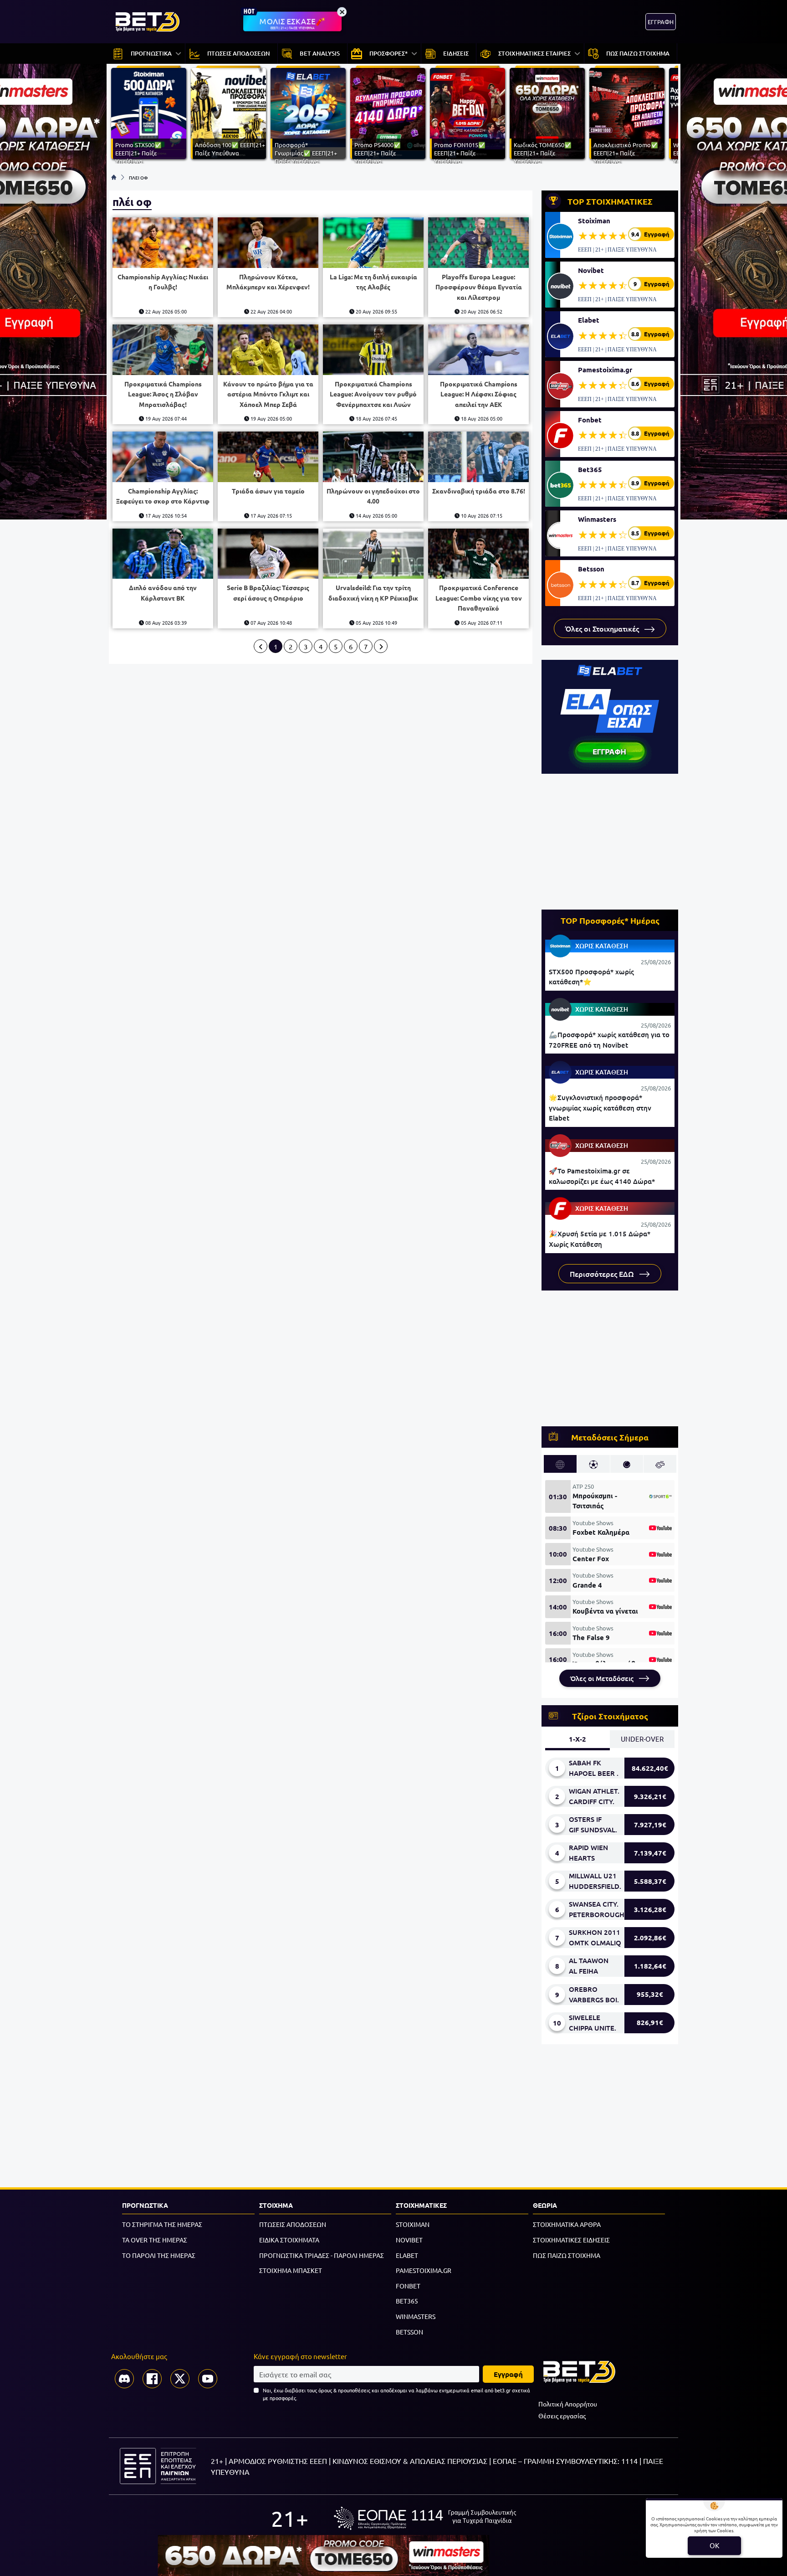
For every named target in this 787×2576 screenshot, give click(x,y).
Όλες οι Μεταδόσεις (603, 1678)
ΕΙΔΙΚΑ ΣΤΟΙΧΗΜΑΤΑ (289, 2240)
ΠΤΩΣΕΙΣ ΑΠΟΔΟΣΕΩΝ (293, 2224)
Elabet (589, 320)
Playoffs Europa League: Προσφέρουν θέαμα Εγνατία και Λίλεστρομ (479, 287)
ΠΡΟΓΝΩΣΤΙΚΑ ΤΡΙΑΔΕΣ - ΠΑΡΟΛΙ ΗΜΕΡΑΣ (322, 2255)
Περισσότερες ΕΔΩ (603, 1274)
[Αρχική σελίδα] (114, 177)
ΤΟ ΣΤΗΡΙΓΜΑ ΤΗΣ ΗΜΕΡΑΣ (162, 2224)
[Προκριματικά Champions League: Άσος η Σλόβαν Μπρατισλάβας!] (163, 350)
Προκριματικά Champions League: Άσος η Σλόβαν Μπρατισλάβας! (163, 394)
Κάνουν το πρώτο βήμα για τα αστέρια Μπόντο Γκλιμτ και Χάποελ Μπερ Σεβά (268, 394)
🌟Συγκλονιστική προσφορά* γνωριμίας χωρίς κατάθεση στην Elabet (600, 1108)
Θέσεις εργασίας (562, 2416)
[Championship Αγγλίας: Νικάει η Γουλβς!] (163, 243)
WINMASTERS (416, 2316)
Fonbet (590, 420)
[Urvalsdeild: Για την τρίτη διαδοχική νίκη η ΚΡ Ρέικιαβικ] (373, 554)
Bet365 (590, 469)
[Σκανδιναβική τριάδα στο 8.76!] (478, 457)
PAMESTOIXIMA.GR (424, 2270)
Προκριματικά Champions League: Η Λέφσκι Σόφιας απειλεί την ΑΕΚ (479, 394)
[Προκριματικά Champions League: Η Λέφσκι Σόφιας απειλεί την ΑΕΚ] (478, 350)
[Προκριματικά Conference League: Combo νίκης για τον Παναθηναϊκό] (478, 554)
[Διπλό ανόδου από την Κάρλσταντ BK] (163, 554)
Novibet (591, 270)
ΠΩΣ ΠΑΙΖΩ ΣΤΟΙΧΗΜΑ (567, 2255)
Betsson (591, 569)
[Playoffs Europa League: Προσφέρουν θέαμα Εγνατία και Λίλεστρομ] (478, 243)
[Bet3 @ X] (180, 2379)
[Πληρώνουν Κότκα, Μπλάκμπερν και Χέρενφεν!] (268, 243)
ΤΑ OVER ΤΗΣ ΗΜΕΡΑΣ (155, 2240)
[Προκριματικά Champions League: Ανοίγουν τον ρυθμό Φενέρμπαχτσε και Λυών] (373, 350)
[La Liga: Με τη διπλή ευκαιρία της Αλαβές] (373, 243)
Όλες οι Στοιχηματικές (603, 628)
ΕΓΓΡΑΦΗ (661, 22)
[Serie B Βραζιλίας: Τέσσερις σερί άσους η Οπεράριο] (268, 554)
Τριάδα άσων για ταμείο (268, 491)
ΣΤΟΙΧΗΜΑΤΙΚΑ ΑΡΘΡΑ (567, 2224)
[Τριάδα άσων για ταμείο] (268, 457)
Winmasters (597, 519)
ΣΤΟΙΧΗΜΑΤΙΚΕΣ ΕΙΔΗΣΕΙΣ (571, 2240)
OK (714, 2545)
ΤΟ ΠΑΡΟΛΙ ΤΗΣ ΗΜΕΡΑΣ (159, 2255)
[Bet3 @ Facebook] (152, 2379)
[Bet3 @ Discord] (124, 2379)
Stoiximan (594, 221)
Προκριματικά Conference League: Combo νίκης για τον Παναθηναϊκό (479, 598)
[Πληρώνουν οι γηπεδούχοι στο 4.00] (373, 457)
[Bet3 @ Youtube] (208, 2379)
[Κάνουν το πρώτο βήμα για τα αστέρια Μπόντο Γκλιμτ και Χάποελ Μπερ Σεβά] (268, 350)
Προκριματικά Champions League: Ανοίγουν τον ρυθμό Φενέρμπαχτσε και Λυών (373, 394)
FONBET (408, 2286)
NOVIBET (409, 2240)
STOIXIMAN (413, 2224)
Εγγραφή (508, 2374)
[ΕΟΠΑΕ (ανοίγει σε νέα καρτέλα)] (425, 2518)
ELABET (407, 2255)
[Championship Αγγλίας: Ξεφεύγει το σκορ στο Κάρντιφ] (163, 457)
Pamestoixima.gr (605, 370)
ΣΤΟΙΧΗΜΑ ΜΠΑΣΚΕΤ (291, 2270)
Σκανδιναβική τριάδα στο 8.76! (479, 491)
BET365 (407, 2301)
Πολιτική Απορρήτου (568, 2404)
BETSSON (409, 2332)
